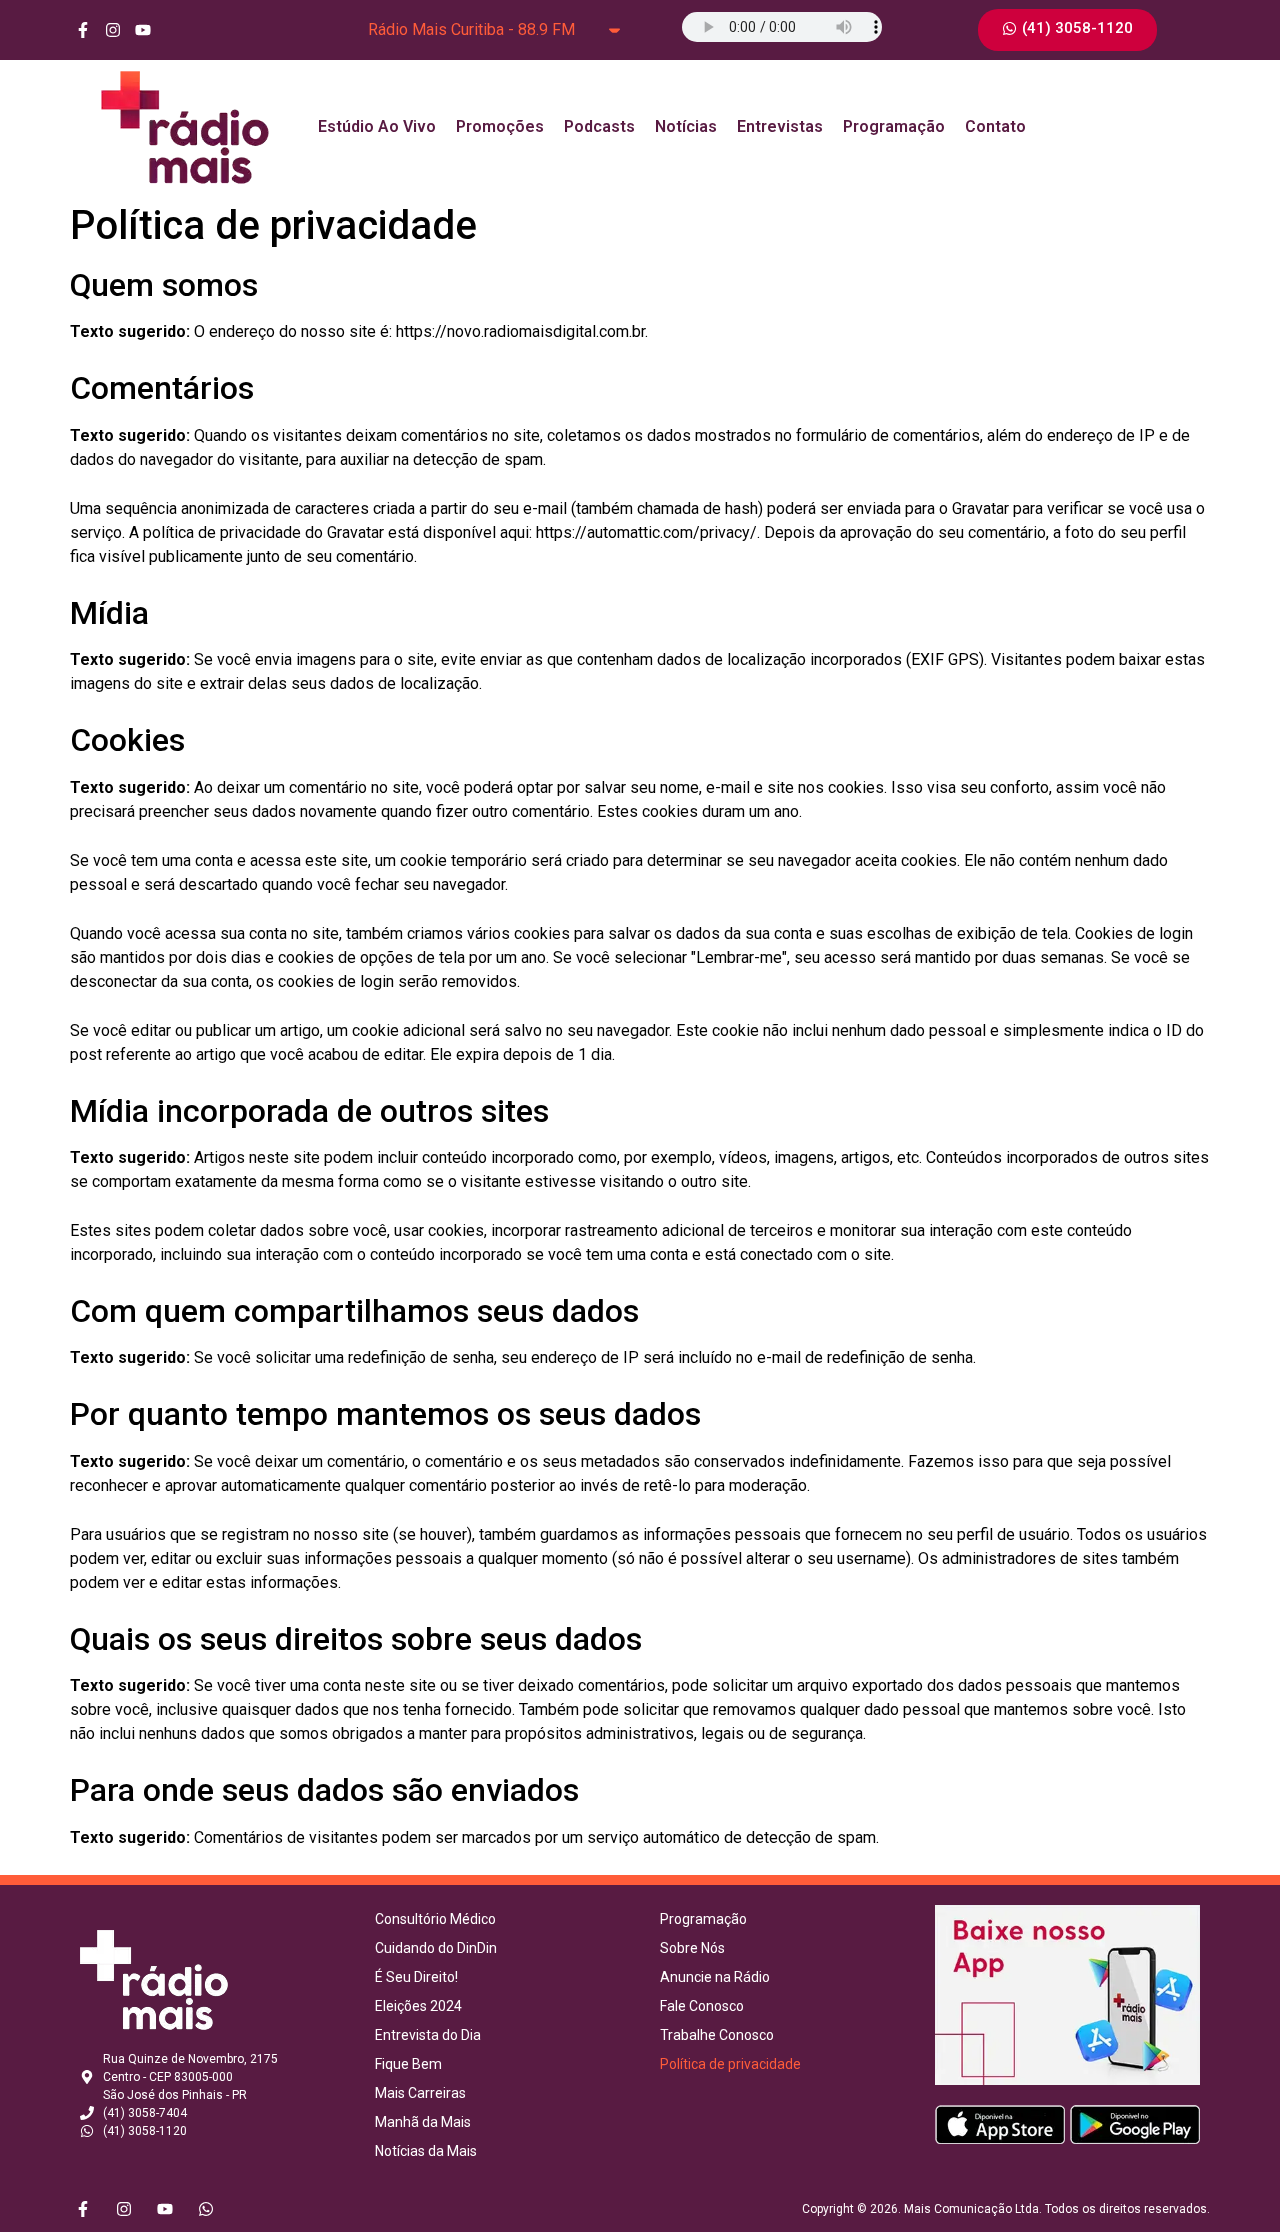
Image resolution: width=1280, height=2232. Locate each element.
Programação (894, 126)
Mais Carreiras (420, 2093)
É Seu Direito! (416, 1977)
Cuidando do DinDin (436, 1948)
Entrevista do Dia (428, 2035)
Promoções (500, 126)
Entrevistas (780, 126)
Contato (995, 126)
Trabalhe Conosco (717, 2035)
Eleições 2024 (418, 2006)
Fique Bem (408, 2064)
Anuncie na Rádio (715, 1977)
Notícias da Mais (426, 2151)
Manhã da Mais (423, 2122)
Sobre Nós (692, 1948)
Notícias (686, 126)
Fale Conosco (702, 2006)
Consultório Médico (435, 1919)
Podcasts (599, 126)
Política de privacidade (730, 2064)
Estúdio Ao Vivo (377, 126)
